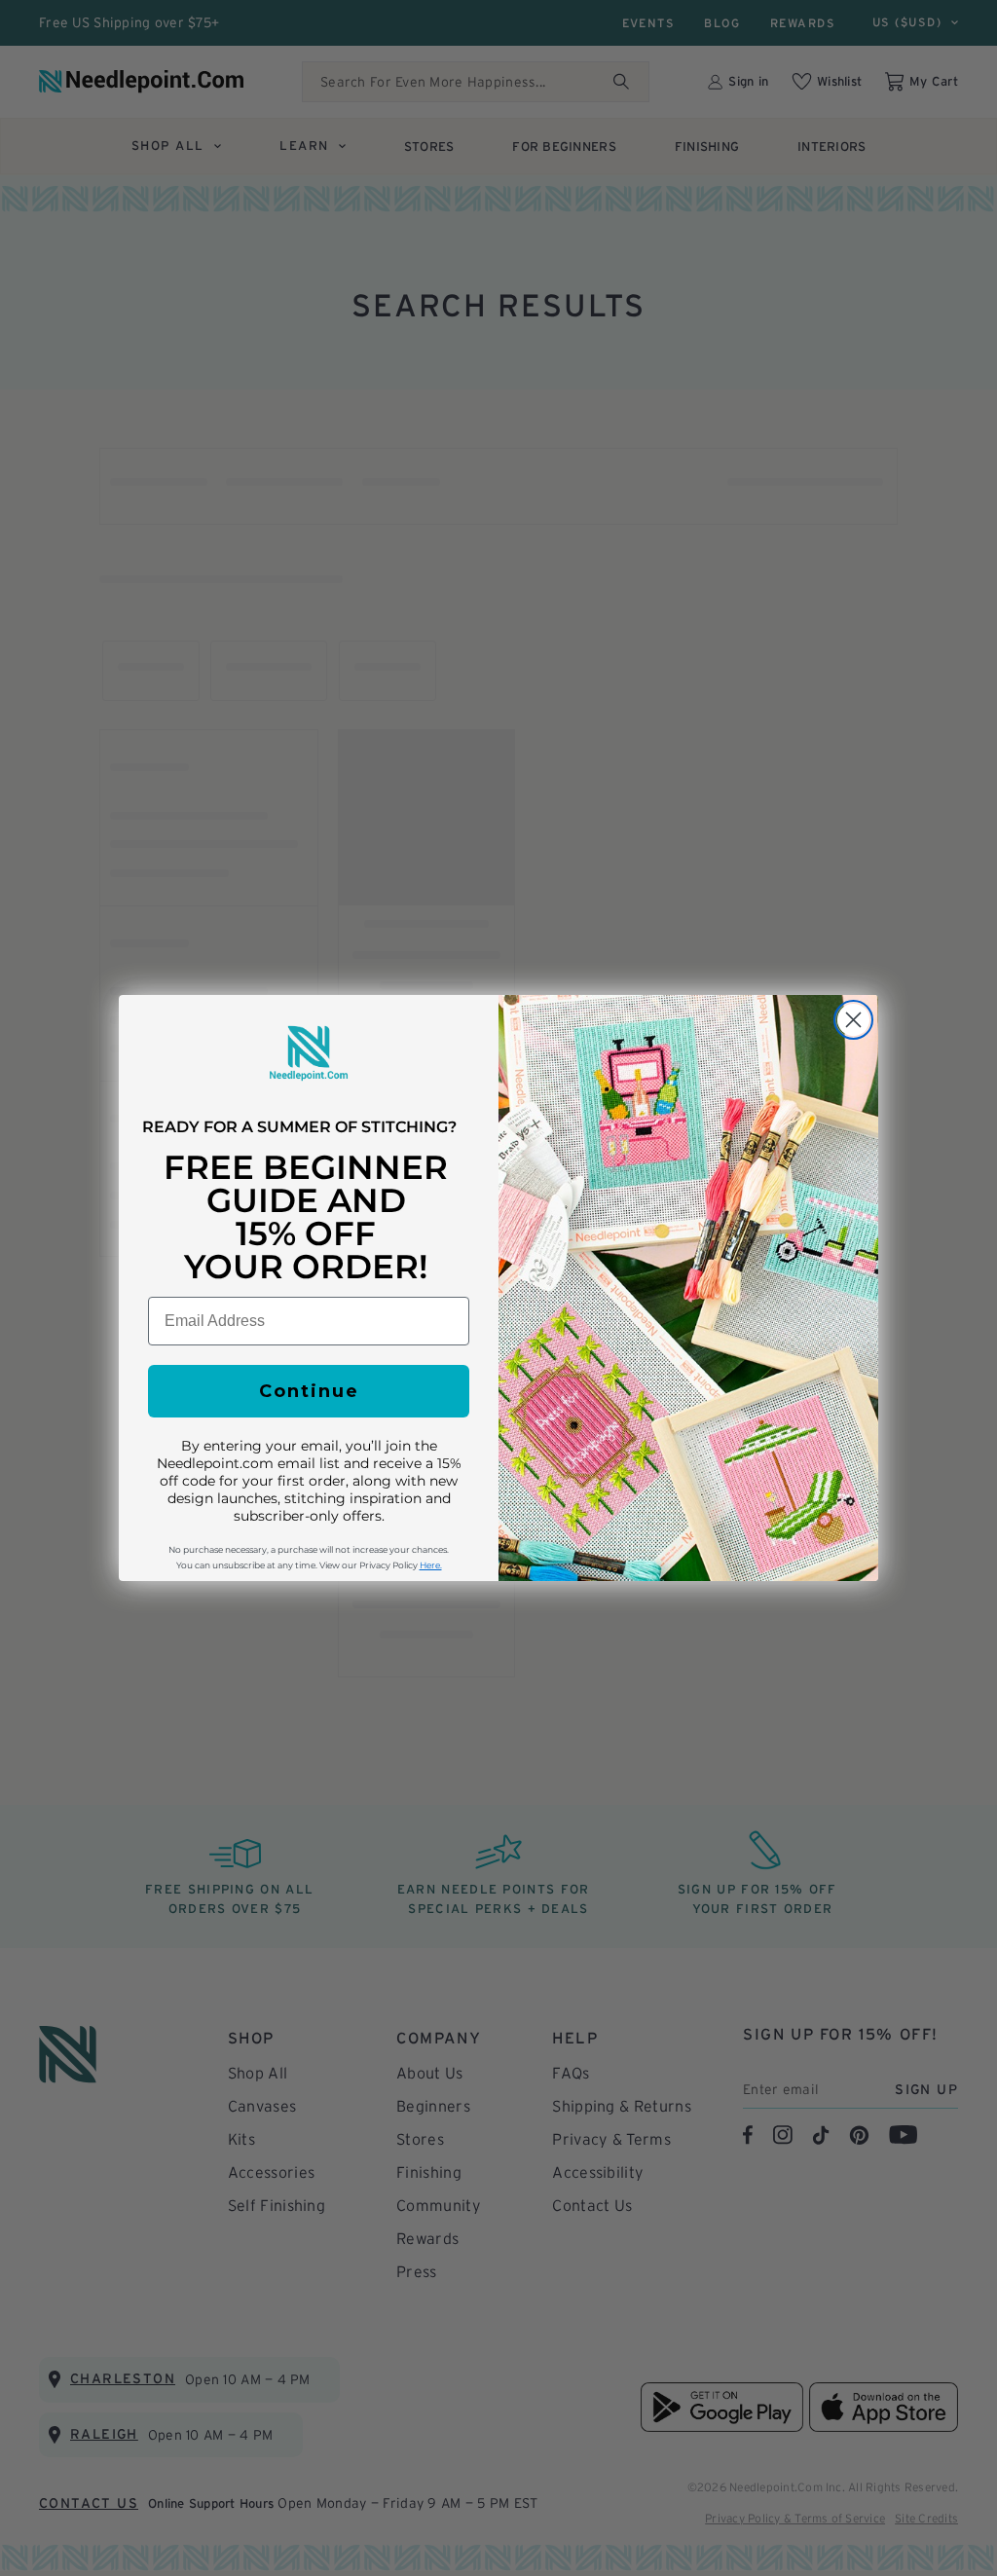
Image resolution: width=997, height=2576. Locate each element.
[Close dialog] (853, 1020)
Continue (309, 1391)
